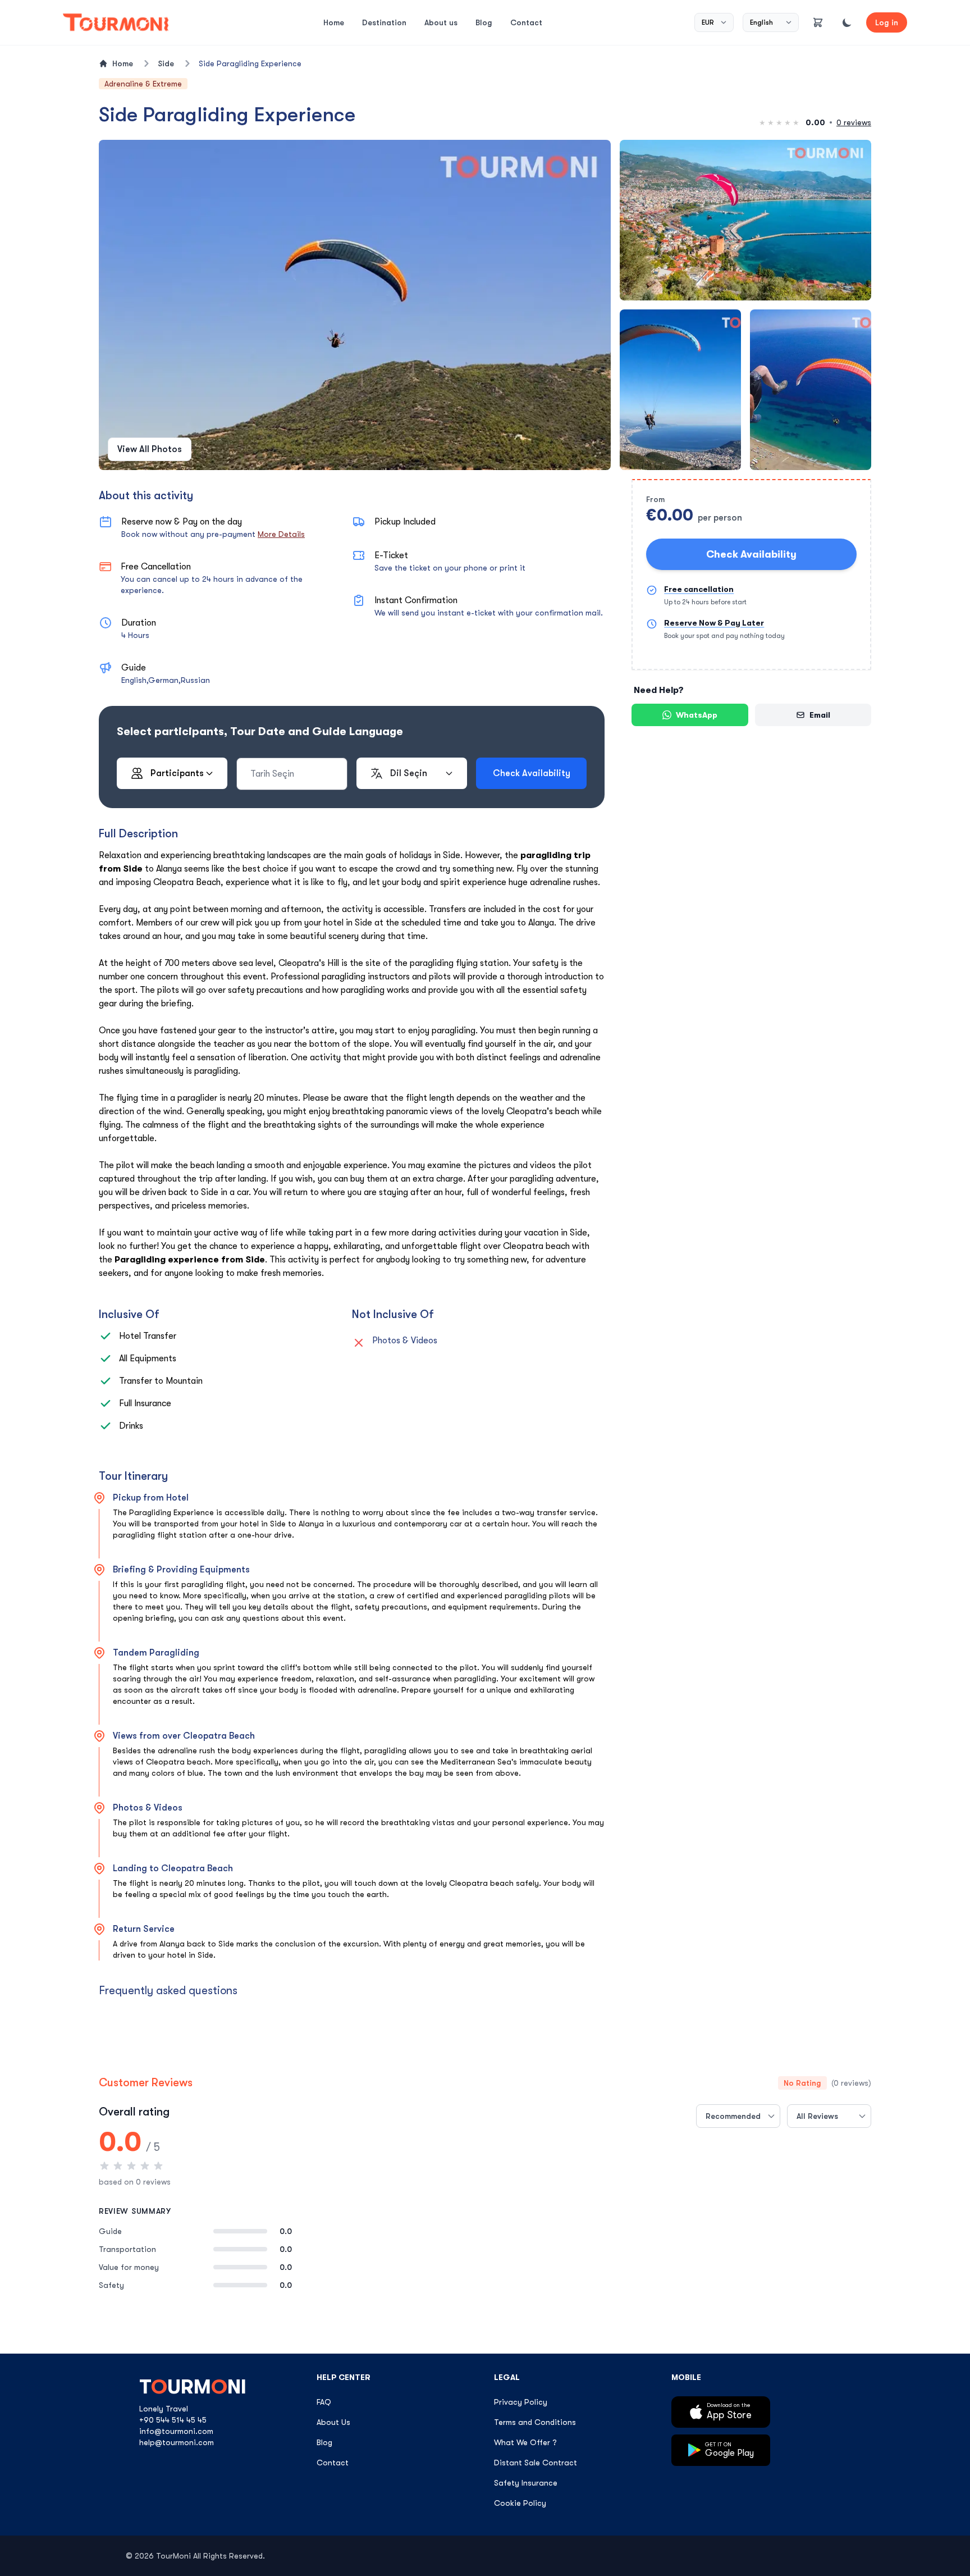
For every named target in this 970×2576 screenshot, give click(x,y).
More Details (281, 534)
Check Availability (751, 554)
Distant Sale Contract (536, 2463)
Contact (526, 22)
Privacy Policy (521, 2402)
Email (820, 715)
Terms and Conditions (535, 2422)
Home (334, 22)
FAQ (324, 2402)
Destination (384, 22)
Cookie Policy (520, 2503)
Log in (887, 22)
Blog (484, 22)
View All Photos (150, 449)
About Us (333, 2422)
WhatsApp (697, 715)
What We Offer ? (525, 2442)
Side (166, 63)
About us (441, 22)
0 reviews (854, 122)
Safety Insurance (526, 2483)
